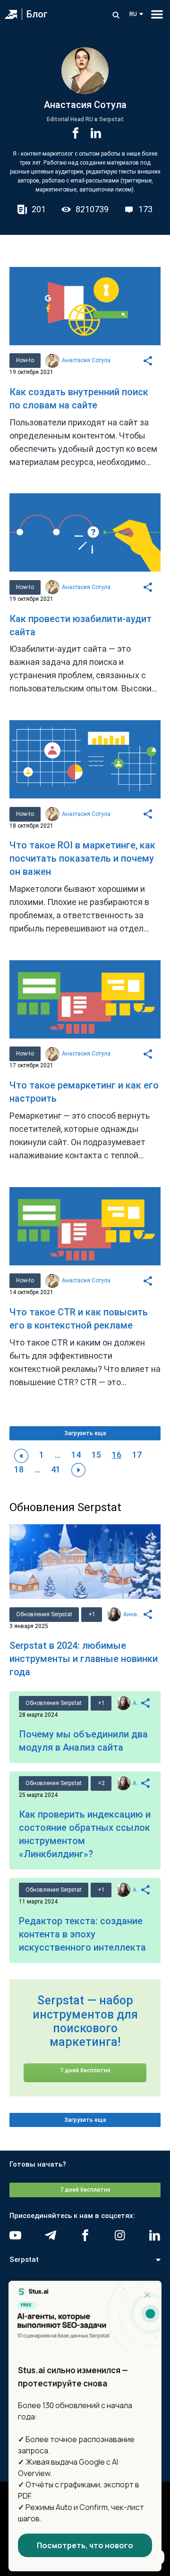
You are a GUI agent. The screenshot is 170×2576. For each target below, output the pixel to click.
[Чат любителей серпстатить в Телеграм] (50, 2235)
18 (19, 1469)
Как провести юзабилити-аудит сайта (81, 625)
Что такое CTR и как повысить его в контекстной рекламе (79, 1319)
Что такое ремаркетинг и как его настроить (84, 1092)
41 (56, 1469)
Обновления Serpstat (44, 1614)
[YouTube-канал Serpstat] (15, 2235)
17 (137, 1455)
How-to (25, 360)
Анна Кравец (133, 1614)
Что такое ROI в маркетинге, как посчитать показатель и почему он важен (82, 858)
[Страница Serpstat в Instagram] (120, 2235)
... (58, 1455)
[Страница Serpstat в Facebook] (85, 2235)
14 (76, 1455)
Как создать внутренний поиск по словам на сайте (79, 399)
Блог (37, 14)
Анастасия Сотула (86, 360)
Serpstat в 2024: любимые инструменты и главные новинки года (84, 1659)
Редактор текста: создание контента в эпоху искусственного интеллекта (82, 1934)
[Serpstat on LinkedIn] (155, 2235)
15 (96, 1455)
